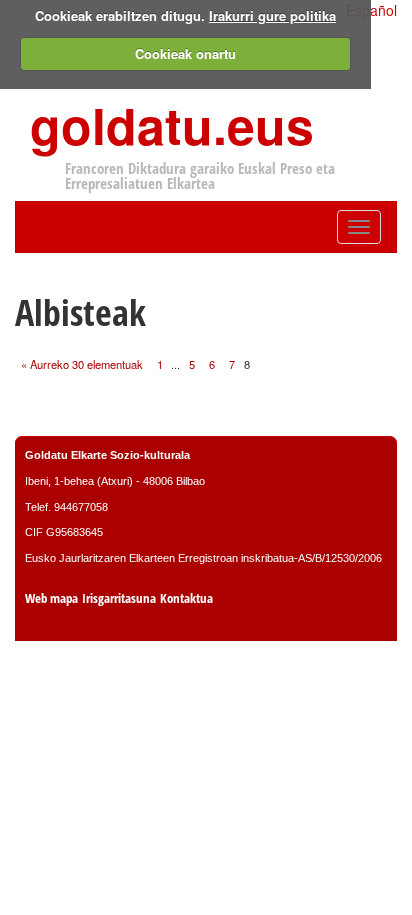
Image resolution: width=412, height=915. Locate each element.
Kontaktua (186, 598)
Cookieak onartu (185, 53)
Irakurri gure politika (272, 15)
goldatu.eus (172, 124)
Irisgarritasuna (119, 598)
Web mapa (51, 598)
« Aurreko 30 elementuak (82, 364)
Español (371, 10)
